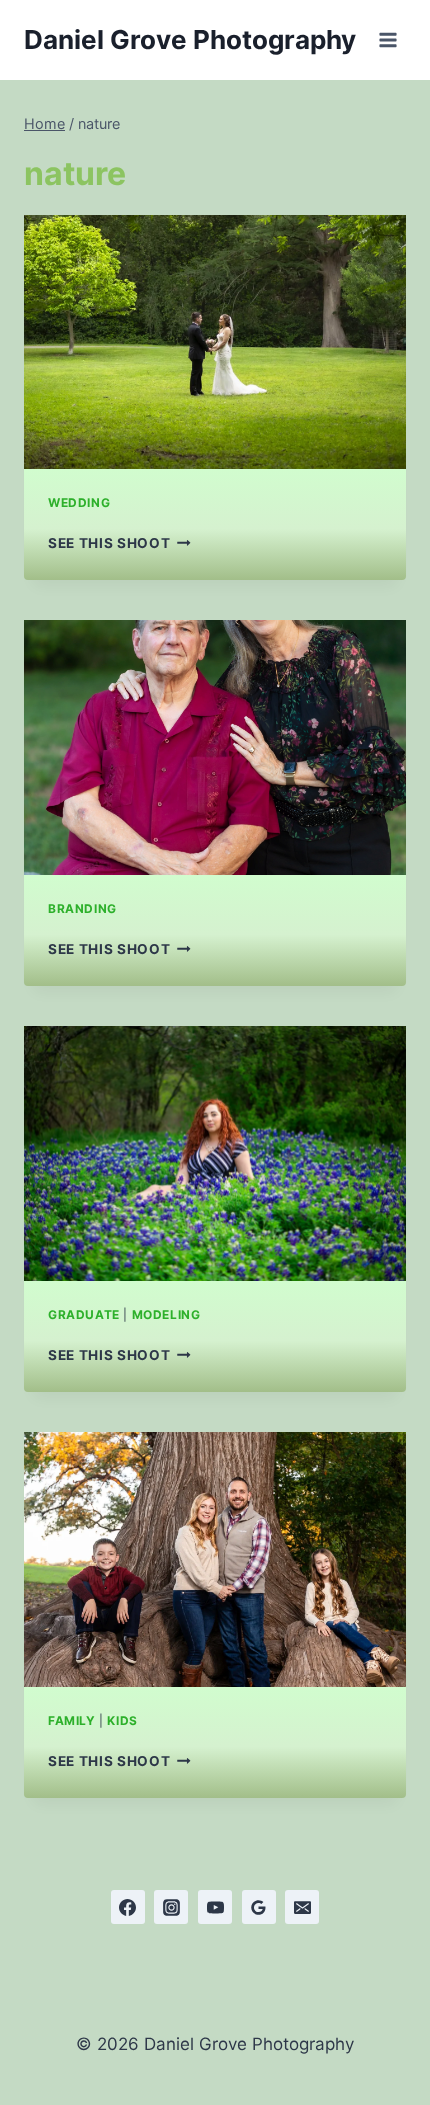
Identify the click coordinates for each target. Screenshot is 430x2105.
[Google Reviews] (259, 1907)
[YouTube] (215, 1907)
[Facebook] (128, 1907)
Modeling (166, 1314)
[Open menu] (387, 39)
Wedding (79, 502)
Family (72, 1720)
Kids (122, 1720)
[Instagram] (171, 1907)
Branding (82, 908)
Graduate (84, 1314)
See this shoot (119, 543)
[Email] (302, 1907)
